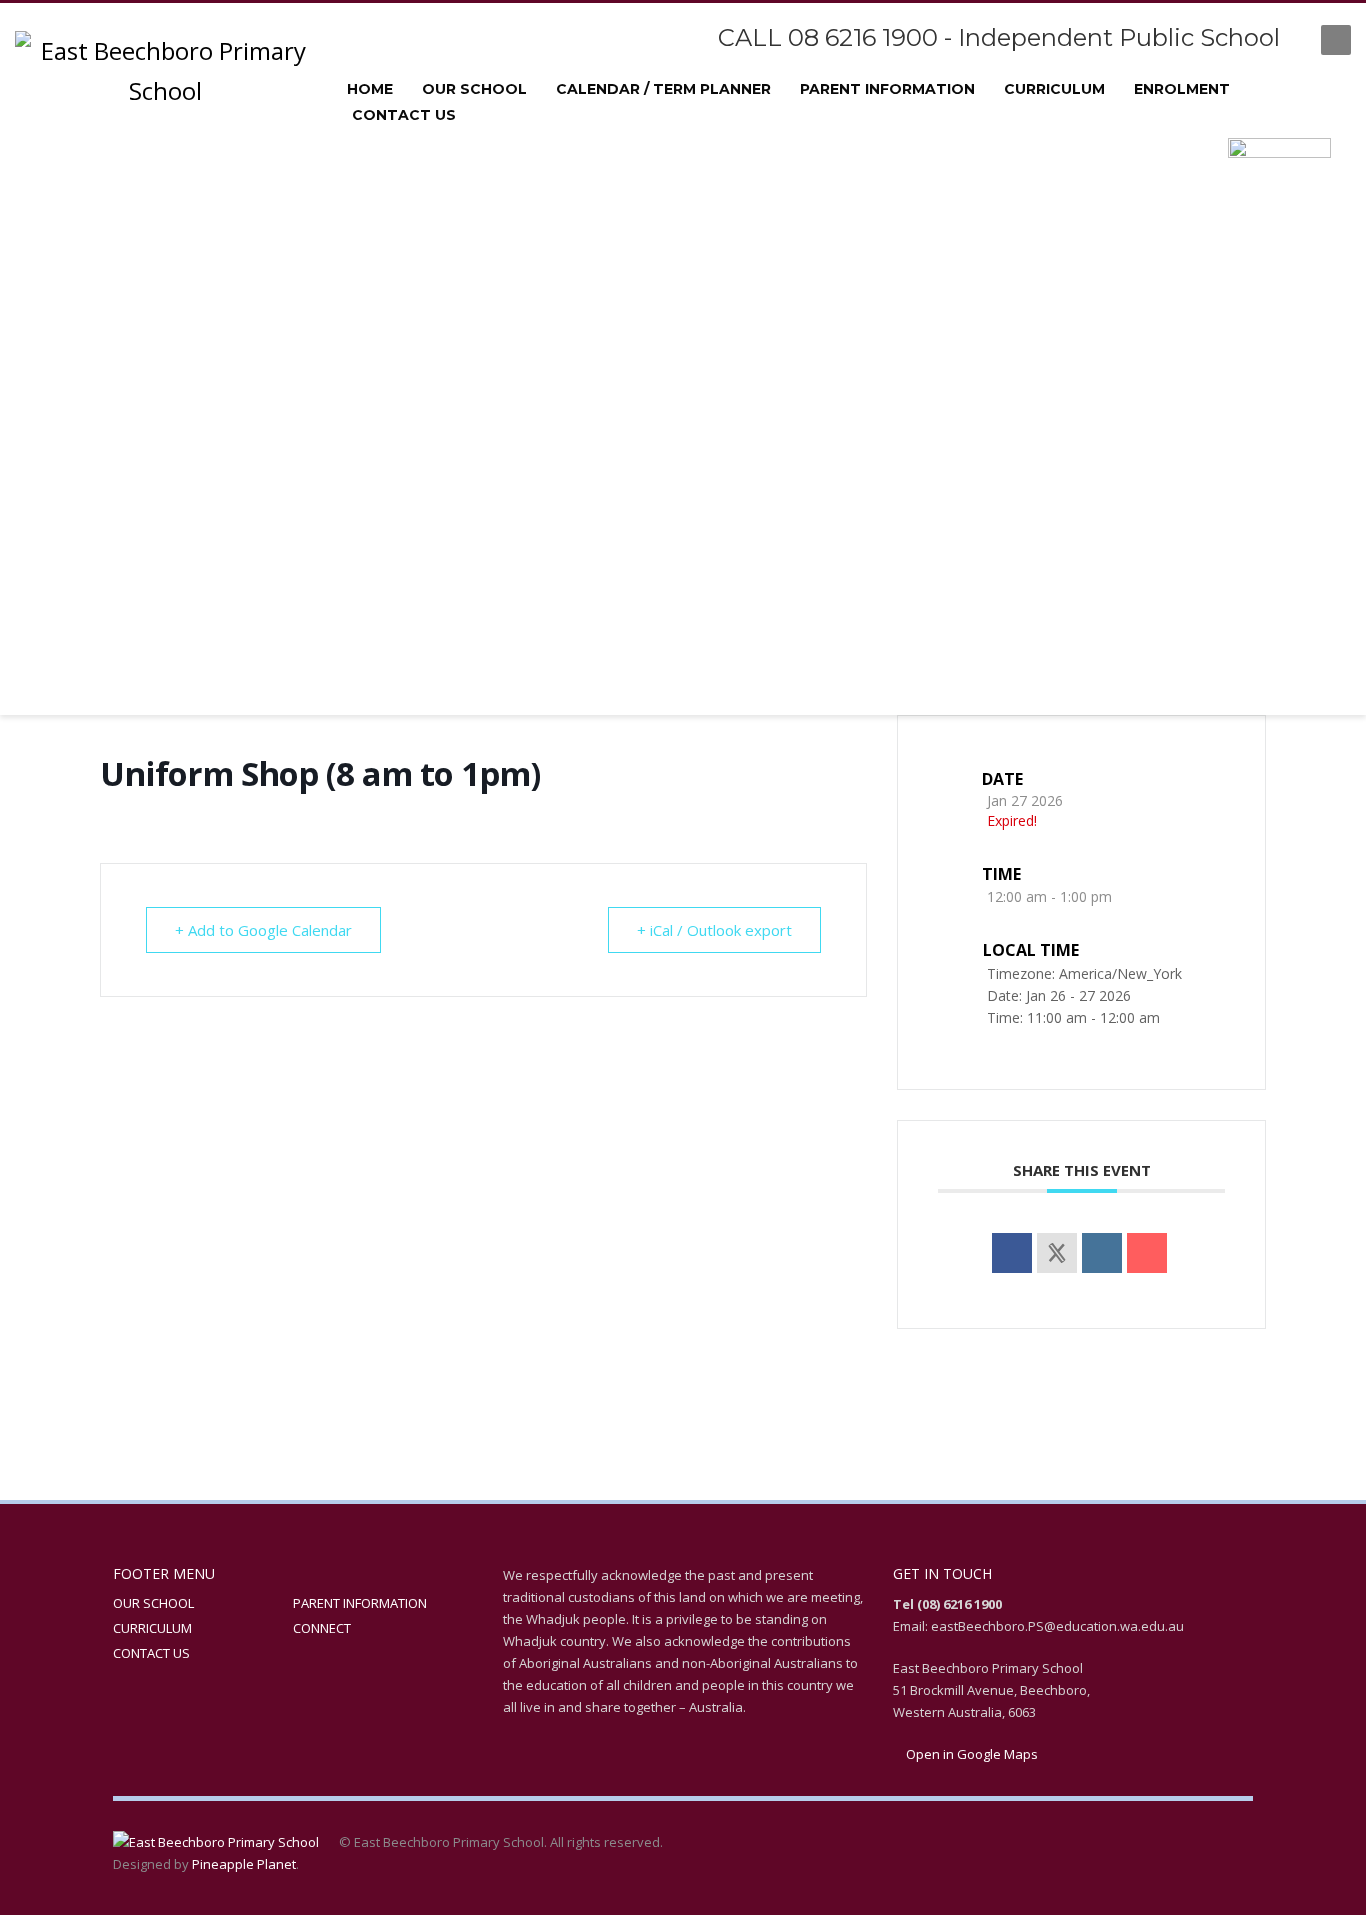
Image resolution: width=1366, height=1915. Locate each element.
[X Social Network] (1057, 1253)
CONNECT (322, 1628)
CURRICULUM (152, 1628)
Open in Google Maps (970, 1754)
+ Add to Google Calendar (263, 930)
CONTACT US (151, 1653)
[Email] (1147, 1253)
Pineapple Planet (244, 1864)
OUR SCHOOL (153, 1603)
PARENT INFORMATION (360, 1603)
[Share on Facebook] (1012, 1253)
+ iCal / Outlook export (714, 930)
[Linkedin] (1102, 1253)
